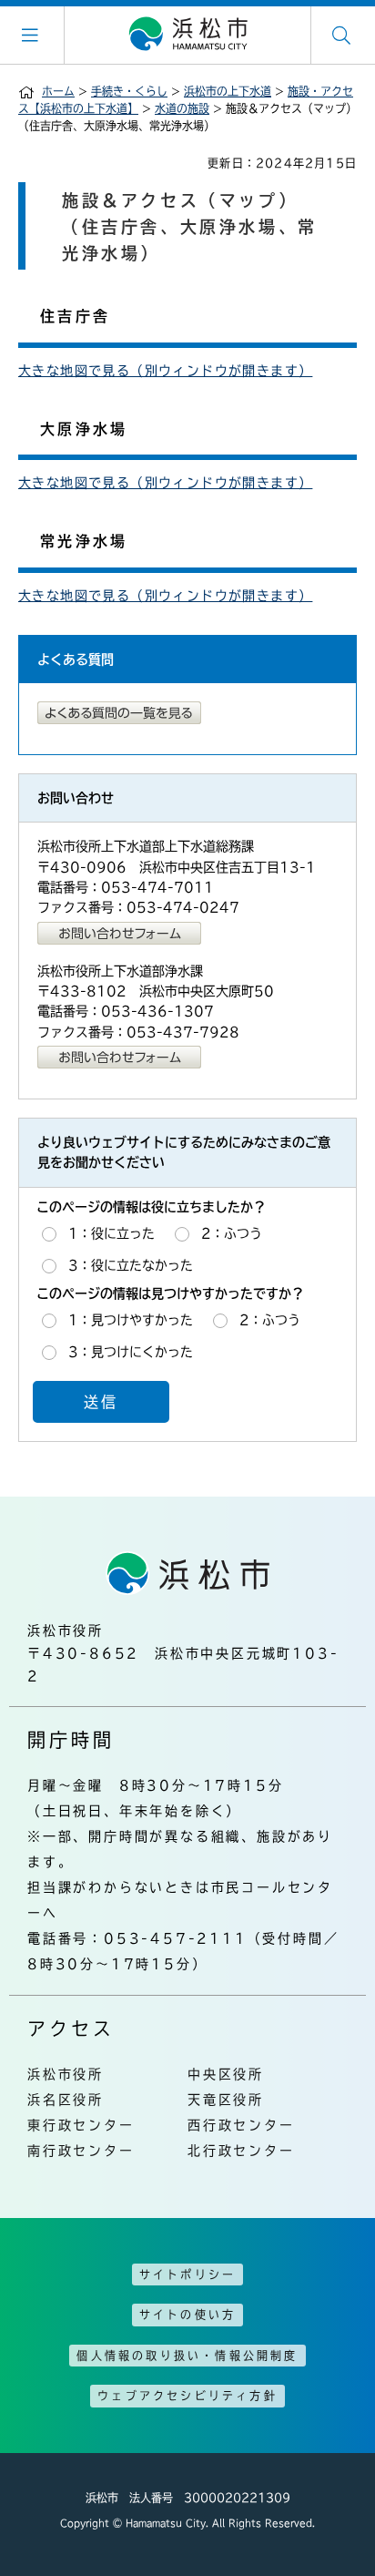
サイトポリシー (187, 2274)
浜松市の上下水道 (228, 91)
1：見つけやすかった (131, 1320)
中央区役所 (226, 2074)
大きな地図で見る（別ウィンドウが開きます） (165, 371)
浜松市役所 (66, 2074)
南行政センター (81, 2151)
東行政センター (81, 2125)
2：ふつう (232, 1233)
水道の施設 (182, 108)
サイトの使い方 (187, 2315)
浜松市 (187, 35)
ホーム (58, 91)
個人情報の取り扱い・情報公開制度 (187, 2356)
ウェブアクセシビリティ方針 (187, 2396)
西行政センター (241, 2125)
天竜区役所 (226, 2100)
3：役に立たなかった (131, 1265)
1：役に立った (111, 1233)
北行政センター (241, 2151)
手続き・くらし (129, 91)
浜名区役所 (66, 2100)
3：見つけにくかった (131, 1351)
